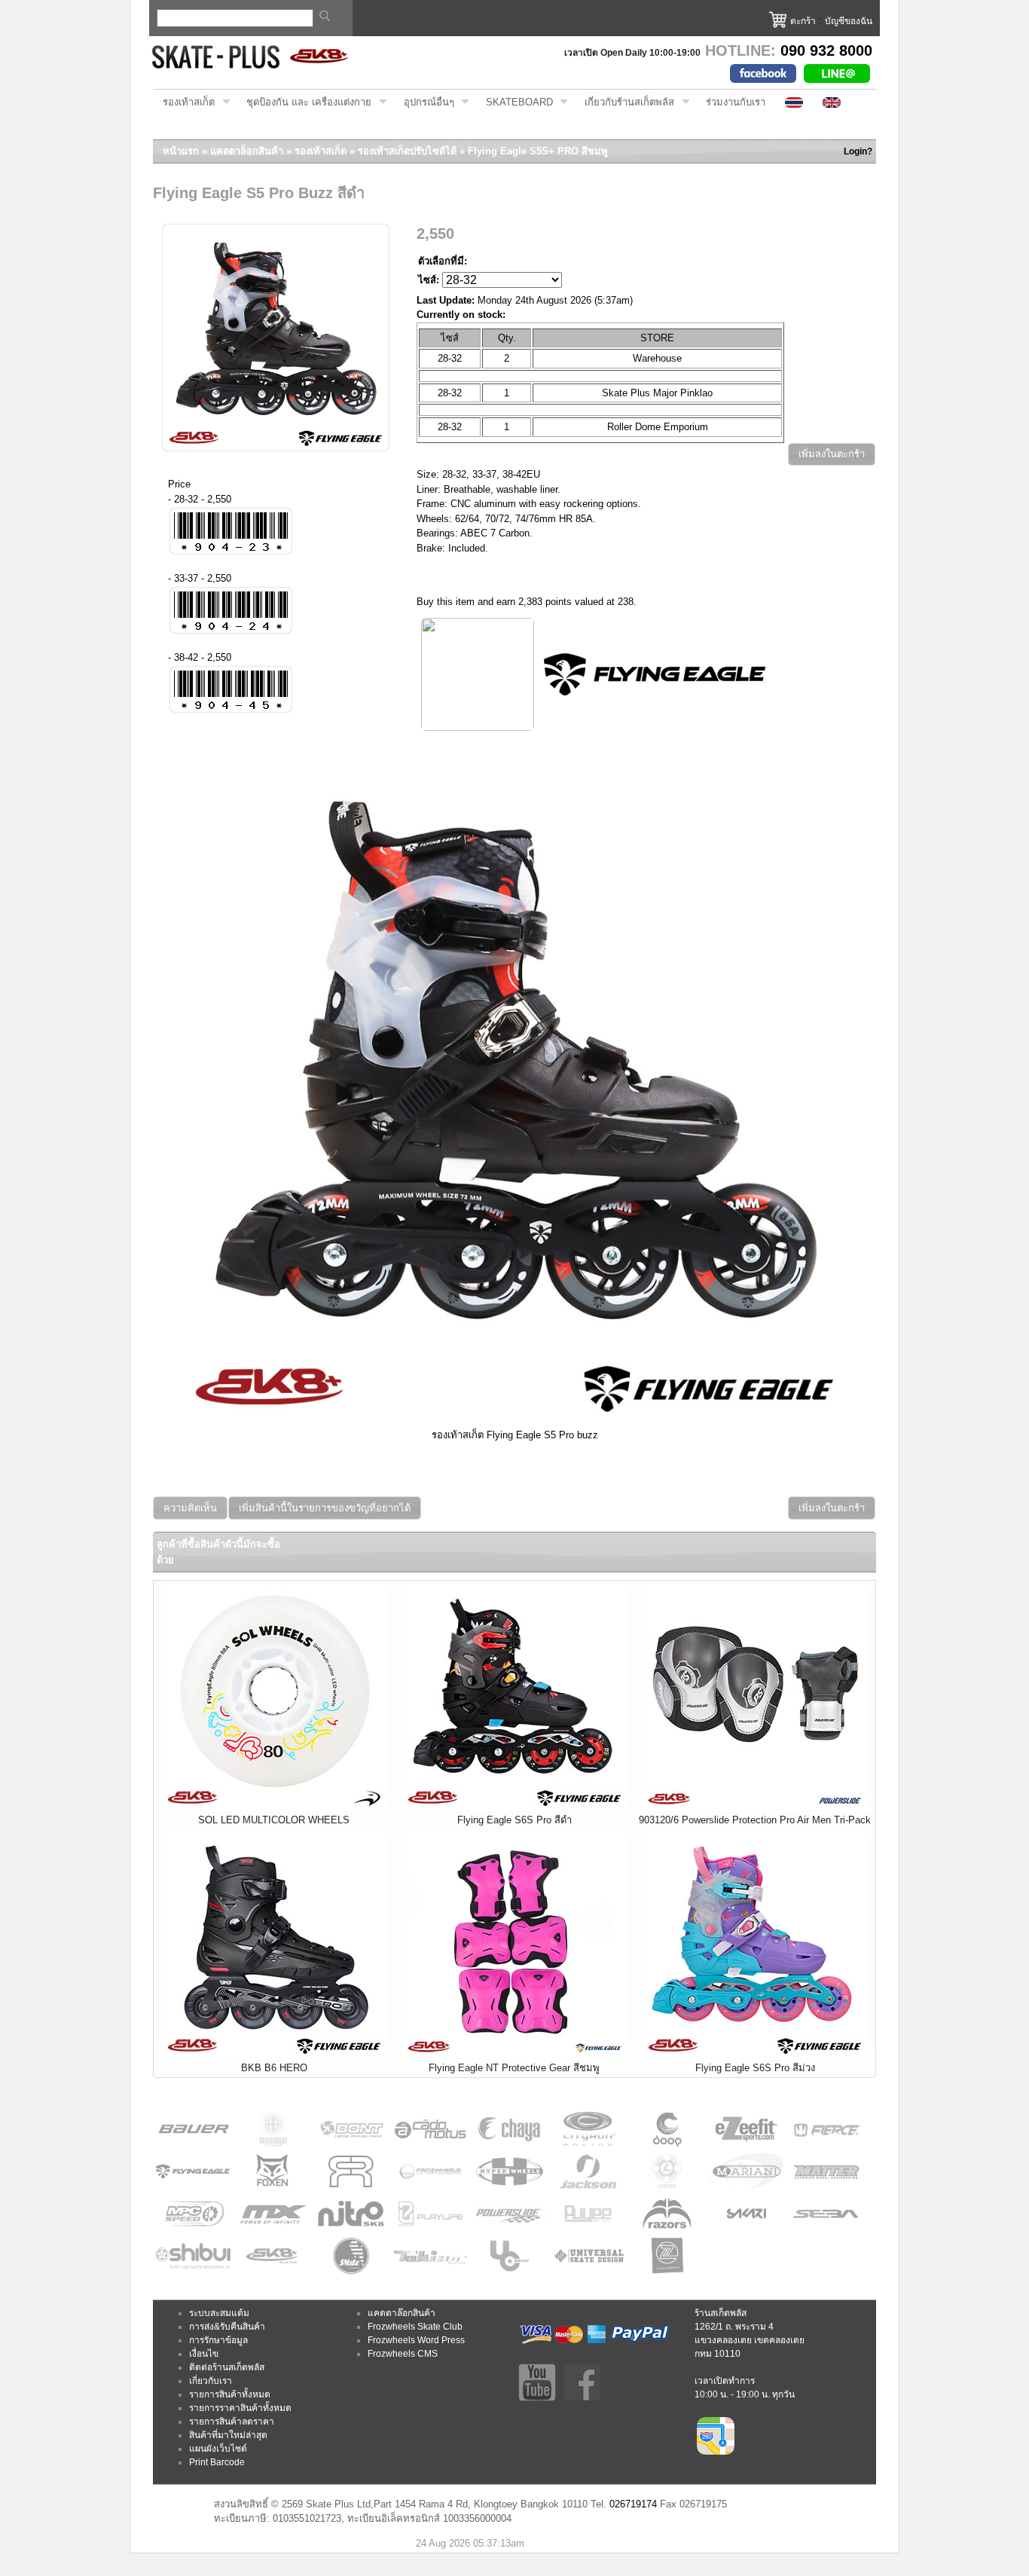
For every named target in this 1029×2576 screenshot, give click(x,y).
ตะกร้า (803, 21)
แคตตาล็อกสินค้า (247, 151)
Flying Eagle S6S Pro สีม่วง (755, 2068)
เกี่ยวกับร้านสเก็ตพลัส (624, 102)
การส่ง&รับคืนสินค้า (227, 2327)
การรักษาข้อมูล (218, 2340)
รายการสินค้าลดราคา (232, 2422)
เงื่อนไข (204, 2354)
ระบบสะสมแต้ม (219, 2313)
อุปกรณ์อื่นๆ (424, 102)
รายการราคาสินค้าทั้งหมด (240, 2408)
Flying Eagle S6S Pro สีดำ (514, 1820)
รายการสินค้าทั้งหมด (230, 2394)
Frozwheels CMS (403, 2354)
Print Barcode (217, 2462)
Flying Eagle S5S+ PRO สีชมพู (538, 151)
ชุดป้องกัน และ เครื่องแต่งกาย (304, 102)
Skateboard (514, 102)
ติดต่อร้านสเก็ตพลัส (227, 2367)
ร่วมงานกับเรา (736, 102)
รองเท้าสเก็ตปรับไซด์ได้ (407, 151)
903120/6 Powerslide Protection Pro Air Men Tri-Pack (755, 1820)
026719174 (633, 2504)
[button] (832, 455)
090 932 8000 (826, 50)
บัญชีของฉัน (849, 21)
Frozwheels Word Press (416, 2340)
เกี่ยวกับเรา (211, 2381)
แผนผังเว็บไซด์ (218, 2449)
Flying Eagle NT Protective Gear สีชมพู (514, 2068)
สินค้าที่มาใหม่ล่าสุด (228, 2435)
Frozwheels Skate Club (415, 2327)
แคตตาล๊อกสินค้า (402, 2313)
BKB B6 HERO (274, 2068)
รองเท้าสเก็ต (184, 102)
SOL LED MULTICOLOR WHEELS (274, 1820)
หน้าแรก (181, 151)
